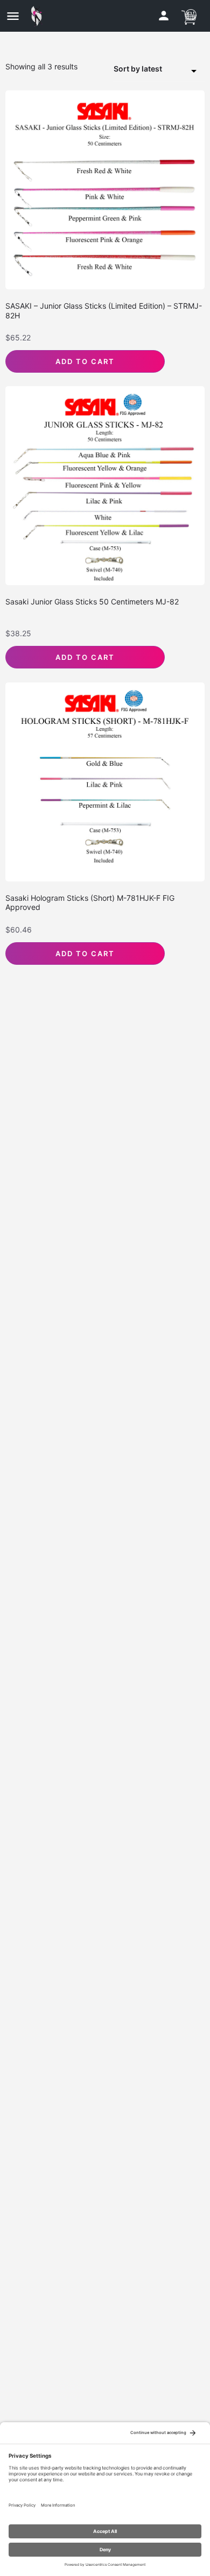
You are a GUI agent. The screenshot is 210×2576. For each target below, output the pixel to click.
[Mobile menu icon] (13, 16)
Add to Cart (85, 361)
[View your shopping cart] (189, 15)
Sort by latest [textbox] (138, 69)
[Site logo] (39, 16)
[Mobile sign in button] (164, 16)
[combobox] (159, 69)
